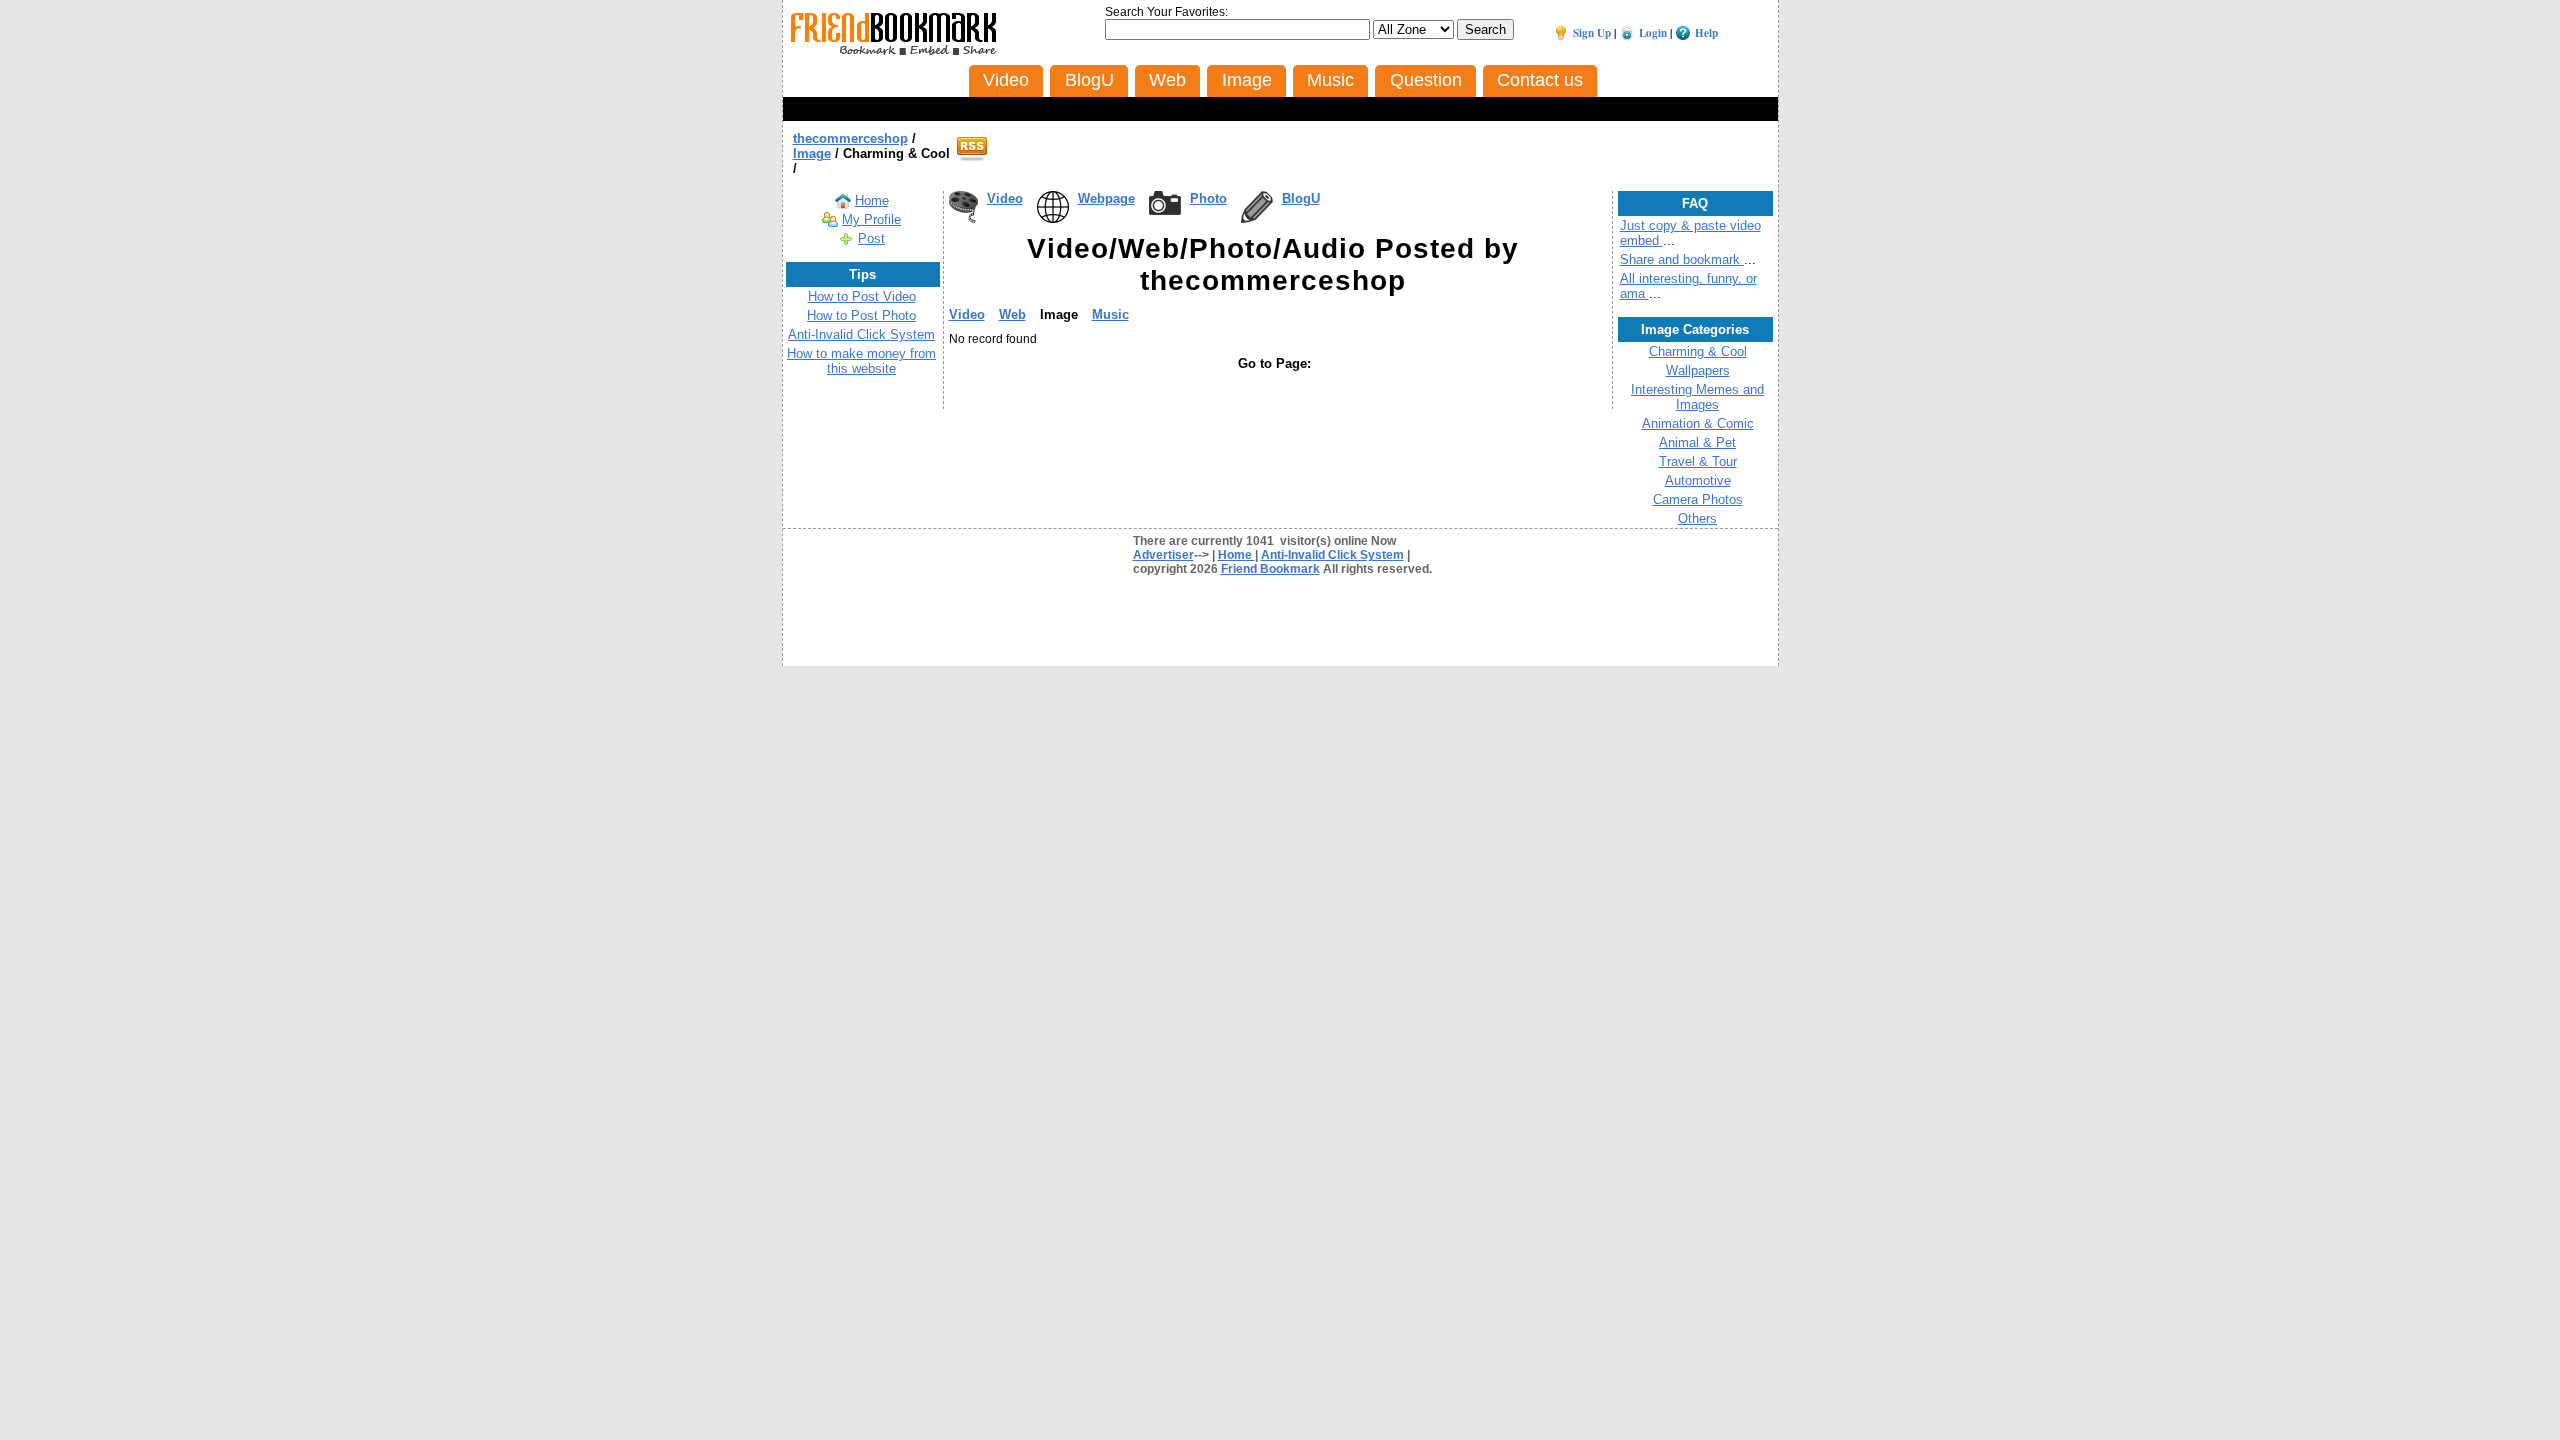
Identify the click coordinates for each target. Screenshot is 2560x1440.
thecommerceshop (850, 138)
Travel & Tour (1698, 461)
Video (1005, 198)
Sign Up (1592, 33)
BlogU (1301, 198)
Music (1110, 314)
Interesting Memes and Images (1697, 397)
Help (1706, 33)
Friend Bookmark (1270, 569)
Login (1653, 33)
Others (1697, 518)
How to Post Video (862, 296)
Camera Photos (1698, 499)
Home (872, 200)
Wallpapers (1698, 370)
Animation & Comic (1698, 423)
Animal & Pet (1697, 442)
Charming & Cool (1698, 351)
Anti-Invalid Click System (861, 334)
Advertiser (1163, 555)
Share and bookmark (1682, 259)
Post (871, 238)
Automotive (1698, 480)
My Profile (871, 219)
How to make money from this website (861, 361)
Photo (1208, 198)
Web (1012, 314)
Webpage (1106, 198)
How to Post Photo (861, 315)
